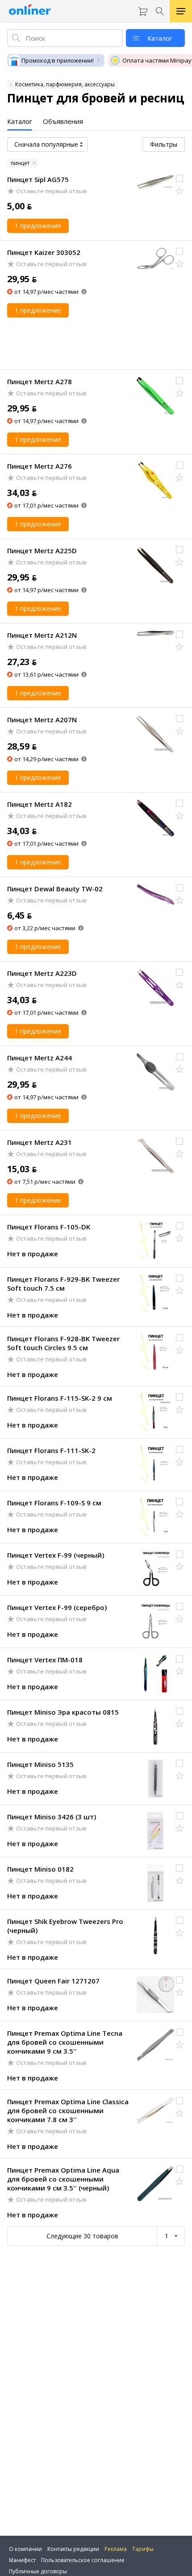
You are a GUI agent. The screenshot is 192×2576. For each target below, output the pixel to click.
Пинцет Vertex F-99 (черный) (56, 1555)
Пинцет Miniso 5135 (40, 1764)
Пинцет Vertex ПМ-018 (45, 1660)
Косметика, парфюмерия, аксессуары (65, 84)
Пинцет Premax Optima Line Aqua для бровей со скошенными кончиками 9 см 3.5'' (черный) (63, 2179)
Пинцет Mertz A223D (42, 973)
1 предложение (38, 226)
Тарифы (143, 2549)
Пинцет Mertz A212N (42, 635)
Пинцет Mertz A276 (40, 466)
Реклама (116, 2549)
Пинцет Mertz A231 (40, 1142)
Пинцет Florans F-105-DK (49, 1227)
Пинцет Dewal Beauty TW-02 (55, 889)
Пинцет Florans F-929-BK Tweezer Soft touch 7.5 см (63, 1284)
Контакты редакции (73, 2549)
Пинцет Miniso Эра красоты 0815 (63, 1712)
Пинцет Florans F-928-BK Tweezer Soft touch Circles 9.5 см (63, 1343)
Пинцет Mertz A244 (40, 1058)
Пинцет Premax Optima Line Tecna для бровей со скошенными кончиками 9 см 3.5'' (65, 2042)
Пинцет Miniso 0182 (40, 1869)
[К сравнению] (179, 178)
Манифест (22, 2560)
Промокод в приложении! (58, 60)
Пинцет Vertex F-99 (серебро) (57, 1607)
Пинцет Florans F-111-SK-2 (51, 1450)
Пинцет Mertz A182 (40, 804)
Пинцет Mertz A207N (42, 720)
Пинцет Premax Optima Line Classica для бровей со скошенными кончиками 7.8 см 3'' (68, 2110)
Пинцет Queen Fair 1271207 (53, 1981)
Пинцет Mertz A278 (40, 381)
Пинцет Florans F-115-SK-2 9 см (60, 1398)
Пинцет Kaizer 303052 (44, 252)
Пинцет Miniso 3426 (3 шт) (52, 1817)
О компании (25, 2549)
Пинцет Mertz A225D (42, 551)
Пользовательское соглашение (83, 2560)
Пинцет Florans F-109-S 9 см (54, 1503)
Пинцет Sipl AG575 (38, 179)
